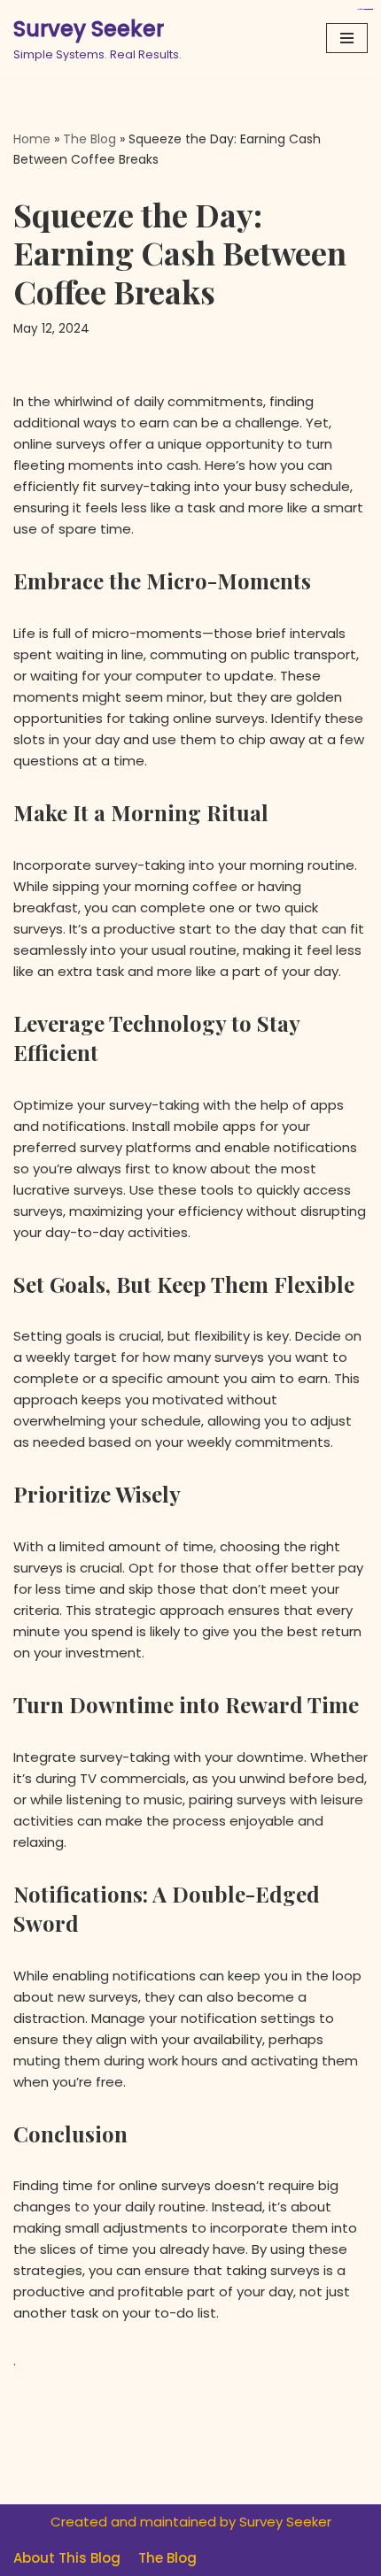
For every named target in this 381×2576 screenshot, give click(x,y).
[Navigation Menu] (347, 38)
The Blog (89, 139)
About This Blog (67, 2558)
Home (32, 139)
